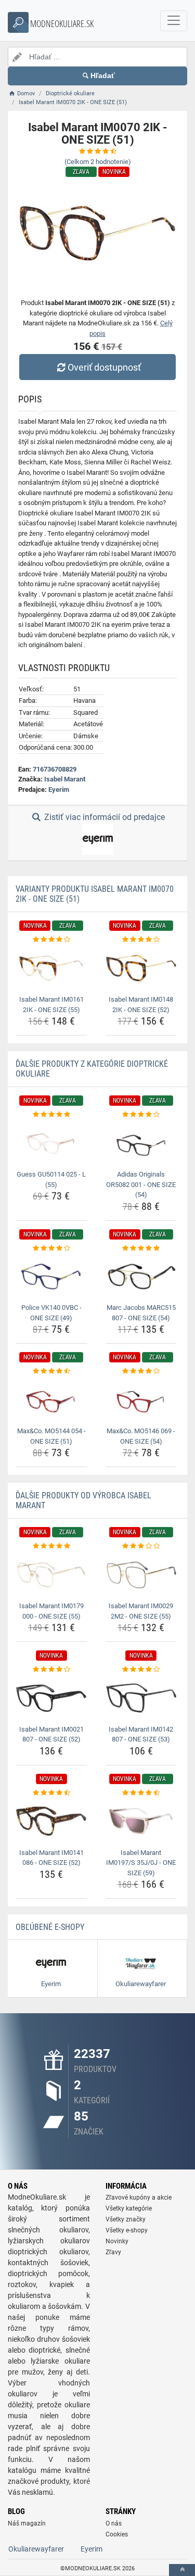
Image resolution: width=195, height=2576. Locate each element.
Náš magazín (27, 2523)
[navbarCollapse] (174, 21)
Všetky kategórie (129, 2208)
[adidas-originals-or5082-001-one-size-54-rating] (141, 1115)
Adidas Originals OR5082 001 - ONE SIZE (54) (141, 1184)
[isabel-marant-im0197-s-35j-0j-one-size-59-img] (141, 1821)
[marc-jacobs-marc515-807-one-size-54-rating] (141, 1248)
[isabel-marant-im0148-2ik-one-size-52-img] (141, 968)
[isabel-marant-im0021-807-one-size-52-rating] (51, 1670)
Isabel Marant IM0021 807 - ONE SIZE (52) (51, 1734)
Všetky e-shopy (127, 2230)
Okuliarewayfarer (36, 2549)
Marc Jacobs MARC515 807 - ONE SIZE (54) (141, 1313)
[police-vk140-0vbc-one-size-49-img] (51, 1277)
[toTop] (182, 2570)
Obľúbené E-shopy (50, 1927)
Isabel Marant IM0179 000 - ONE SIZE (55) (51, 1611)
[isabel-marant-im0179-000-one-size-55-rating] (51, 1546)
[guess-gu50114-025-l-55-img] (51, 1143)
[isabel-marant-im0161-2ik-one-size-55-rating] (51, 940)
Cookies (117, 2534)
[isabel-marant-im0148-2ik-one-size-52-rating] (141, 940)
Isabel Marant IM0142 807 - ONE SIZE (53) (141, 1734)
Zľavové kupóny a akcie (139, 2198)
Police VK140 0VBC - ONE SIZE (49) (51, 1313)
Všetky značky (126, 2219)
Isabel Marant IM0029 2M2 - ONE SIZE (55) (141, 1611)
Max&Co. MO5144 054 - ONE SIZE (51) (51, 1436)
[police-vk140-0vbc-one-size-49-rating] (51, 1248)
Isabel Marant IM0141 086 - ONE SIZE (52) (51, 1858)
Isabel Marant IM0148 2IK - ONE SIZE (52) (141, 1005)
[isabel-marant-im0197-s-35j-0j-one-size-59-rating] (141, 1793)
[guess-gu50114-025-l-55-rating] (51, 1115)
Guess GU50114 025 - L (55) (51, 1179)
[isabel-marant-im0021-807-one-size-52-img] (51, 1698)
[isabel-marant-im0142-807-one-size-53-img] (141, 1698)
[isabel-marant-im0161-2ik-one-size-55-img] (51, 968)
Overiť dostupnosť (104, 367)
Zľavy (113, 2252)
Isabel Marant (65, 779)
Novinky (117, 2241)
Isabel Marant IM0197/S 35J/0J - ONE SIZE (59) (141, 1863)
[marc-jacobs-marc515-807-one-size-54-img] (141, 1277)
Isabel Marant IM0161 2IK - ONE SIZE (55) (51, 1005)
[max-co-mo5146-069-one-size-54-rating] (141, 1371)
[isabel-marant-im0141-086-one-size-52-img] (51, 1821)
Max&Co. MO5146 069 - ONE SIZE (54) (141, 1436)
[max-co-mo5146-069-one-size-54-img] (141, 1400)
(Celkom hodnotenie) (98, 162)
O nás (114, 2523)
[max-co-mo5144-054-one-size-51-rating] (51, 1371)
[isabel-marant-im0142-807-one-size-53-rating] (141, 1670)
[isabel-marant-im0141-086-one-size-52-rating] (51, 1793)
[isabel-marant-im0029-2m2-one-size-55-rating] (141, 1546)
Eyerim (59, 790)
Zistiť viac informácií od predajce (103, 817)
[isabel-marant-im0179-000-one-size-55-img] (51, 1575)
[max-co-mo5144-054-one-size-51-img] (51, 1400)
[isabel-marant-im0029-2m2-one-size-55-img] (141, 1575)
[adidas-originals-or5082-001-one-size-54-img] (141, 1143)
